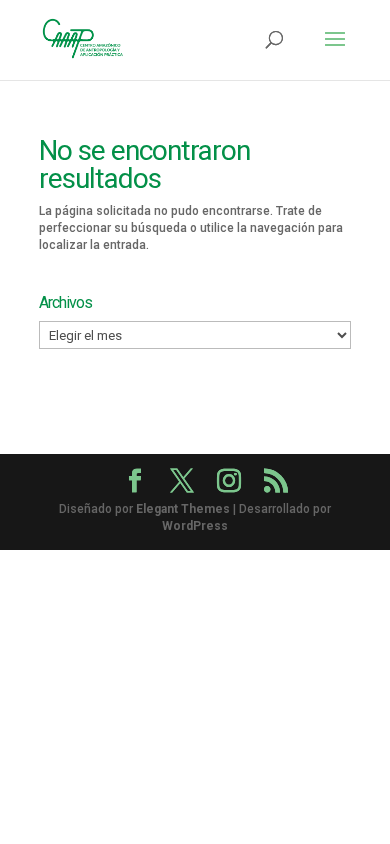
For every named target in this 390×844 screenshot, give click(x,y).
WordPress (195, 526)
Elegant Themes (183, 509)
